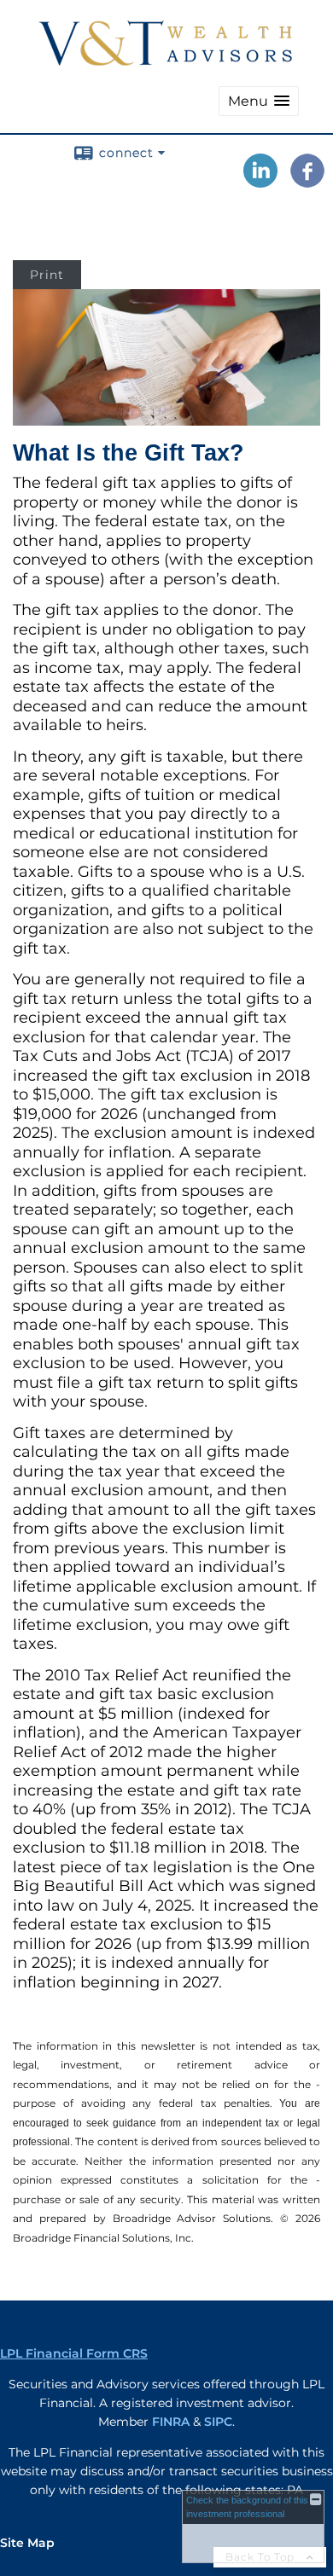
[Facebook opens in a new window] (307, 182)
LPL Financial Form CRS (74, 2353)
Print (47, 275)
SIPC (218, 2422)
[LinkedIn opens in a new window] (260, 182)
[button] (259, 101)
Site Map (27, 2543)
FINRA (171, 2422)
